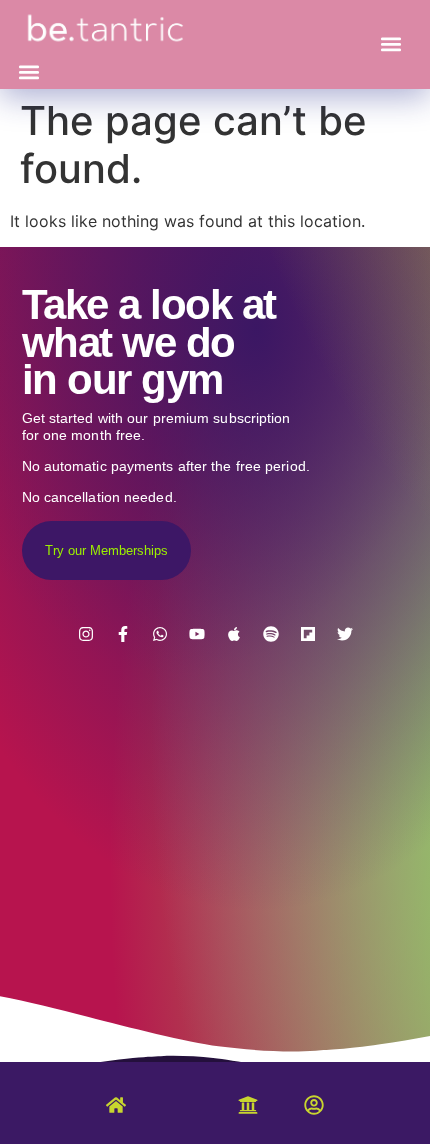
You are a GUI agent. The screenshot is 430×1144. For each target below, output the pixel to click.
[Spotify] (271, 634)
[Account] (314, 1109)
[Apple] (234, 634)
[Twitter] (345, 634)
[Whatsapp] (160, 634)
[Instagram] (86, 634)
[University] (248, 1109)
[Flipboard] (308, 634)
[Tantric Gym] (182, 1115)
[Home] (116, 1109)
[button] (29, 72)
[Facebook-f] (123, 634)
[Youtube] (197, 634)
